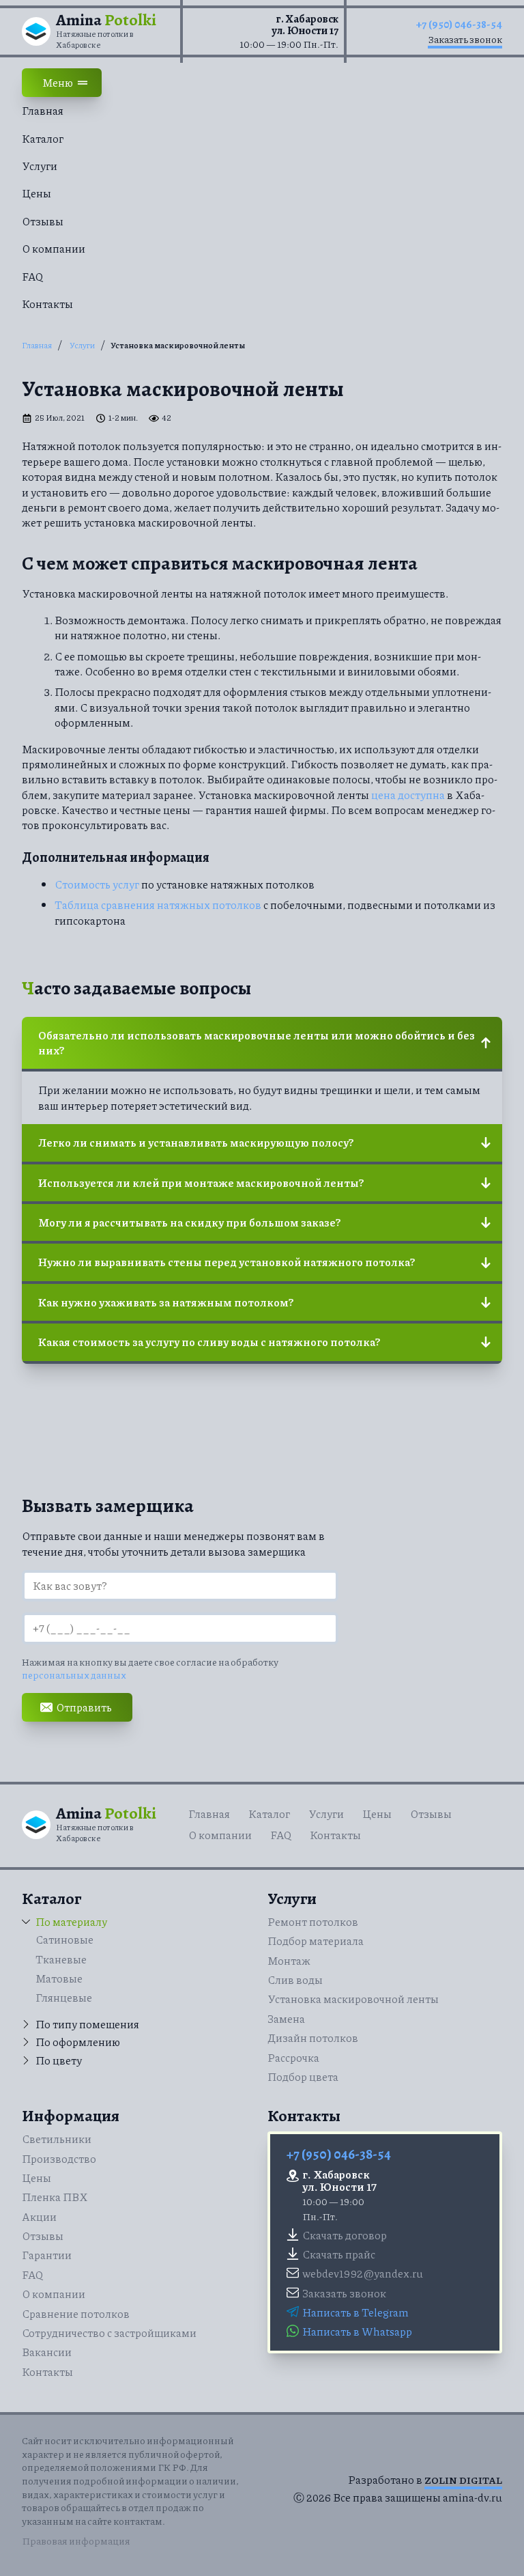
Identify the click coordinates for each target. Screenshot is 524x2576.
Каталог (43, 138)
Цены (37, 193)
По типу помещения (87, 2024)
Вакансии (47, 2352)
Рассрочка (293, 2057)
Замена (286, 2018)
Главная (43, 110)
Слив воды (295, 1979)
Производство (59, 2158)
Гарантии (47, 2255)
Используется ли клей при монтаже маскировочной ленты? (201, 1182)
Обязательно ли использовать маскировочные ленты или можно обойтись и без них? (257, 1042)
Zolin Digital (463, 2480)
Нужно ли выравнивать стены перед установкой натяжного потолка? (227, 1262)
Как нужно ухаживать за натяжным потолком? (166, 1302)
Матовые (59, 1978)
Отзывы (43, 221)
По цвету (59, 2060)
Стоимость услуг (97, 884)
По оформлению (78, 2042)
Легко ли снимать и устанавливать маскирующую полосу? (196, 1142)
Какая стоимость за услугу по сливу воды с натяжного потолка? (209, 1342)
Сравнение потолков (76, 2313)
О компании (54, 248)
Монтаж (289, 1960)
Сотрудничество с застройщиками (109, 2333)
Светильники (57, 2139)
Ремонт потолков (313, 1921)
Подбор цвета (303, 2076)
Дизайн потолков (313, 2038)
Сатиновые (64, 1939)
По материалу (71, 1922)
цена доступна (408, 795)
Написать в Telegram (355, 2312)
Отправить (84, 1707)
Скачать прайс (339, 2254)
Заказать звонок (465, 39)
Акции (39, 2216)
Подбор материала (316, 1941)
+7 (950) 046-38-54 (459, 25)
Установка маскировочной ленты (353, 1999)
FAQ (32, 276)
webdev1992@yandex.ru (363, 2273)
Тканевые (61, 1959)
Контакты (47, 304)
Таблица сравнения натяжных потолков (158, 905)
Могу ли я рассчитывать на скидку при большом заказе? (189, 1222)
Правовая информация (76, 2540)
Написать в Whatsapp (357, 2331)
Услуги (40, 166)
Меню (58, 82)
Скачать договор (345, 2235)
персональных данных (74, 1675)
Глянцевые (64, 1997)
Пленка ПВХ (55, 2197)
